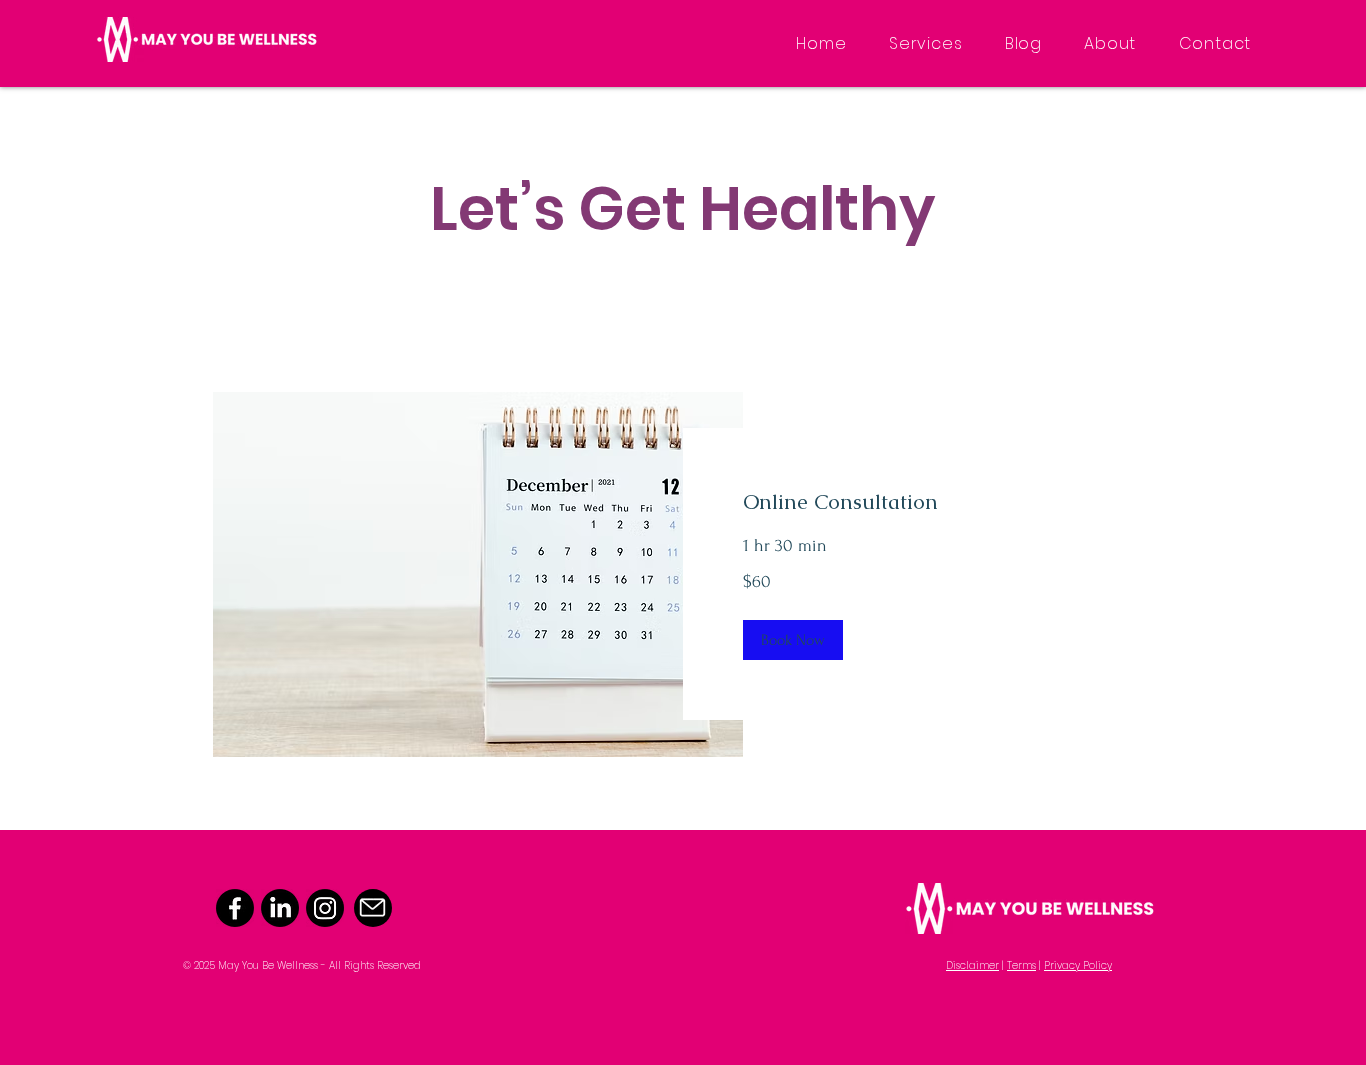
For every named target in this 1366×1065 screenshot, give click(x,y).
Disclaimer (972, 965)
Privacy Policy (1078, 965)
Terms (1021, 965)
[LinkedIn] (280, 908)
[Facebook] (235, 908)
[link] (918, 502)
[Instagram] (325, 908)
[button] (793, 640)
